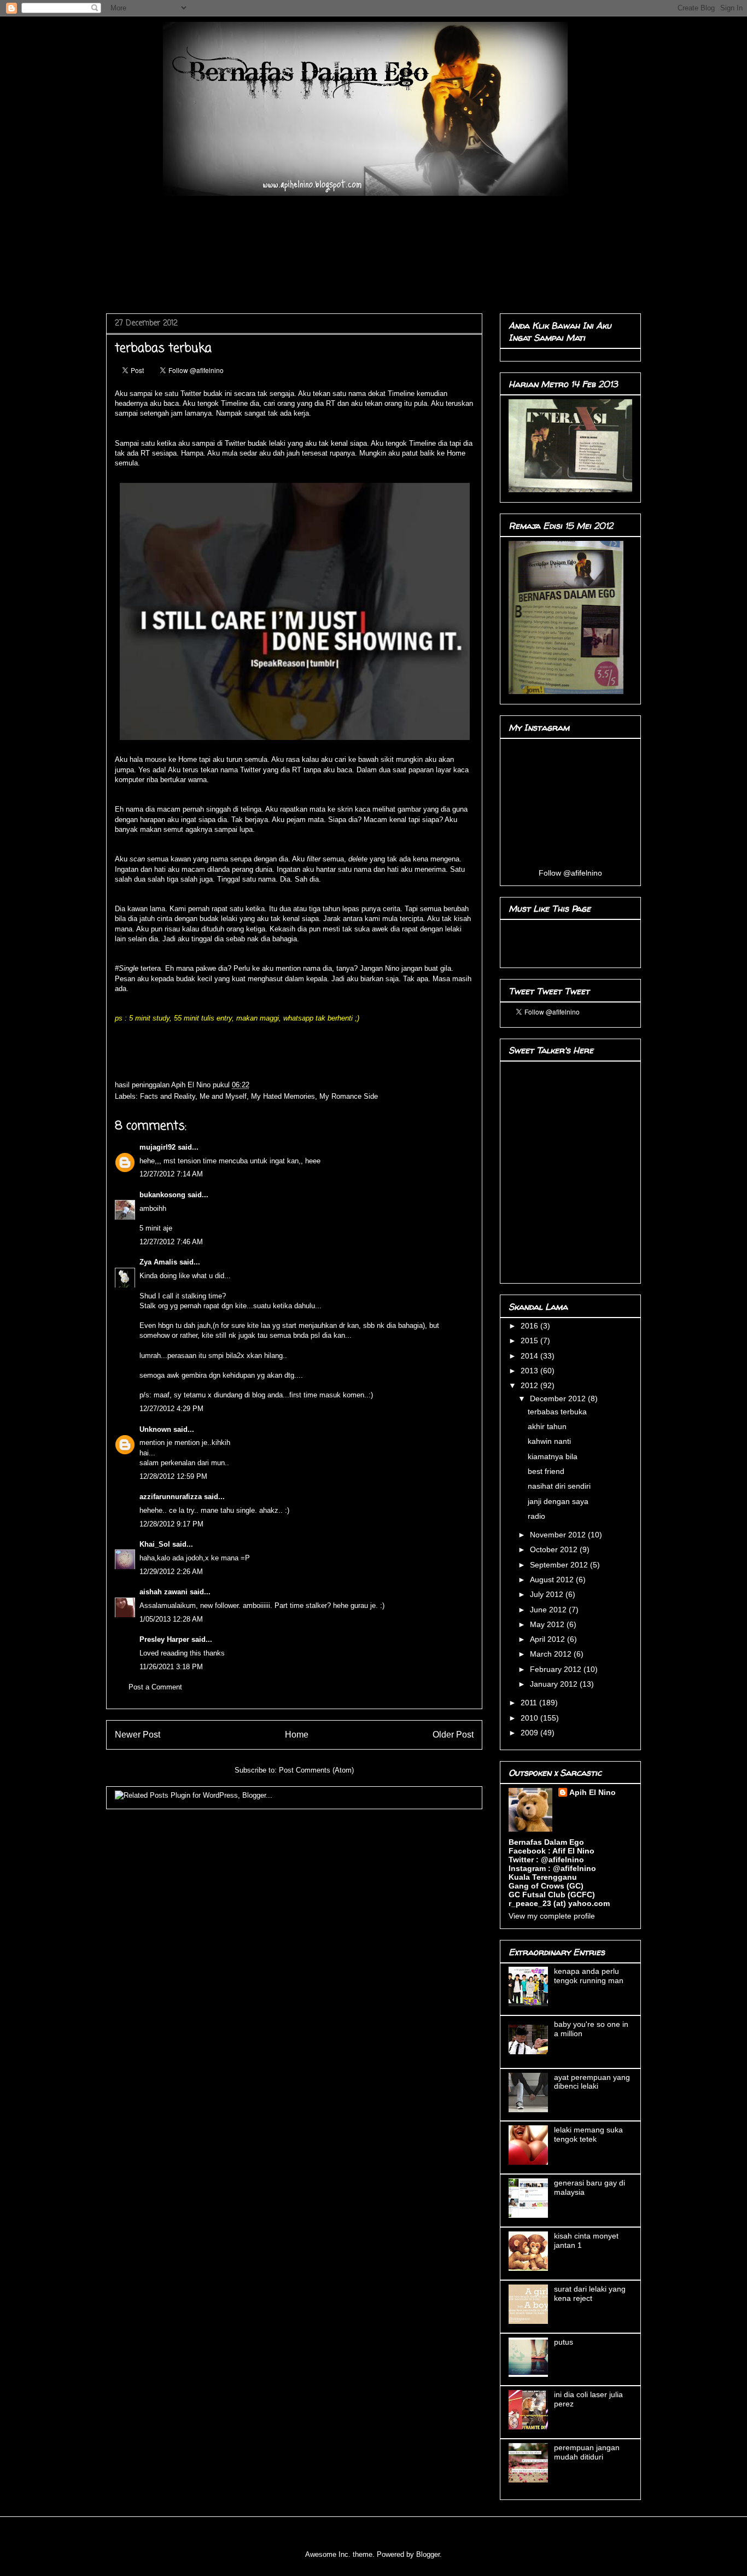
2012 (530, 1385)
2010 (530, 1718)
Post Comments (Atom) (316, 1770)
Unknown (155, 1429)
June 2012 (549, 1610)
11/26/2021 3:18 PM (171, 1667)
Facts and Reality (168, 1096)
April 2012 (548, 1639)
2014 (530, 1356)
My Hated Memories (283, 1096)
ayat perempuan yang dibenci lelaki (592, 2082)
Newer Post (138, 1735)
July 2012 (548, 1594)
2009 (530, 1733)
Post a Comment (155, 1687)
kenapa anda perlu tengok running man (589, 1976)
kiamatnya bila (553, 1456)
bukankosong (162, 1195)
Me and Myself (223, 1096)
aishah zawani (164, 1592)
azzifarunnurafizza (171, 1497)
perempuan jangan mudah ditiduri (587, 2452)
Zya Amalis (158, 1262)
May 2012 (548, 1624)
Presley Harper (164, 1639)
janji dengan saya (558, 1501)
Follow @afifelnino (570, 873)
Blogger (428, 2554)
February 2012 (557, 1669)
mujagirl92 (157, 1147)
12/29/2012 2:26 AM (171, 1572)
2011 (530, 1703)
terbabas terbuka (557, 1412)
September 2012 (560, 1565)
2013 (530, 1371)
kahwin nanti (549, 1441)
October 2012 (555, 1549)
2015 (530, 1341)
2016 (530, 1326)
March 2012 (552, 1654)
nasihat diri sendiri (559, 1486)
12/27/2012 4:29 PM (171, 1409)
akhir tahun (547, 1426)
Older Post (453, 1735)
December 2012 (559, 1398)
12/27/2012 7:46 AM (171, 1242)
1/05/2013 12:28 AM (171, 1619)
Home (297, 1735)
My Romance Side (349, 1096)
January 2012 (555, 1684)
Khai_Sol (155, 1544)
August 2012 (553, 1580)
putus (564, 2342)
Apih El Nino (192, 1085)
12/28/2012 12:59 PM (173, 1476)
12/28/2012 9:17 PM (171, 1524)
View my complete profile (552, 1916)
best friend (546, 1471)
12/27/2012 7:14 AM (171, 1174)
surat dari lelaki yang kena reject (590, 2294)
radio (536, 1516)
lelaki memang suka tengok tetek (588, 2134)
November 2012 (559, 1535)
